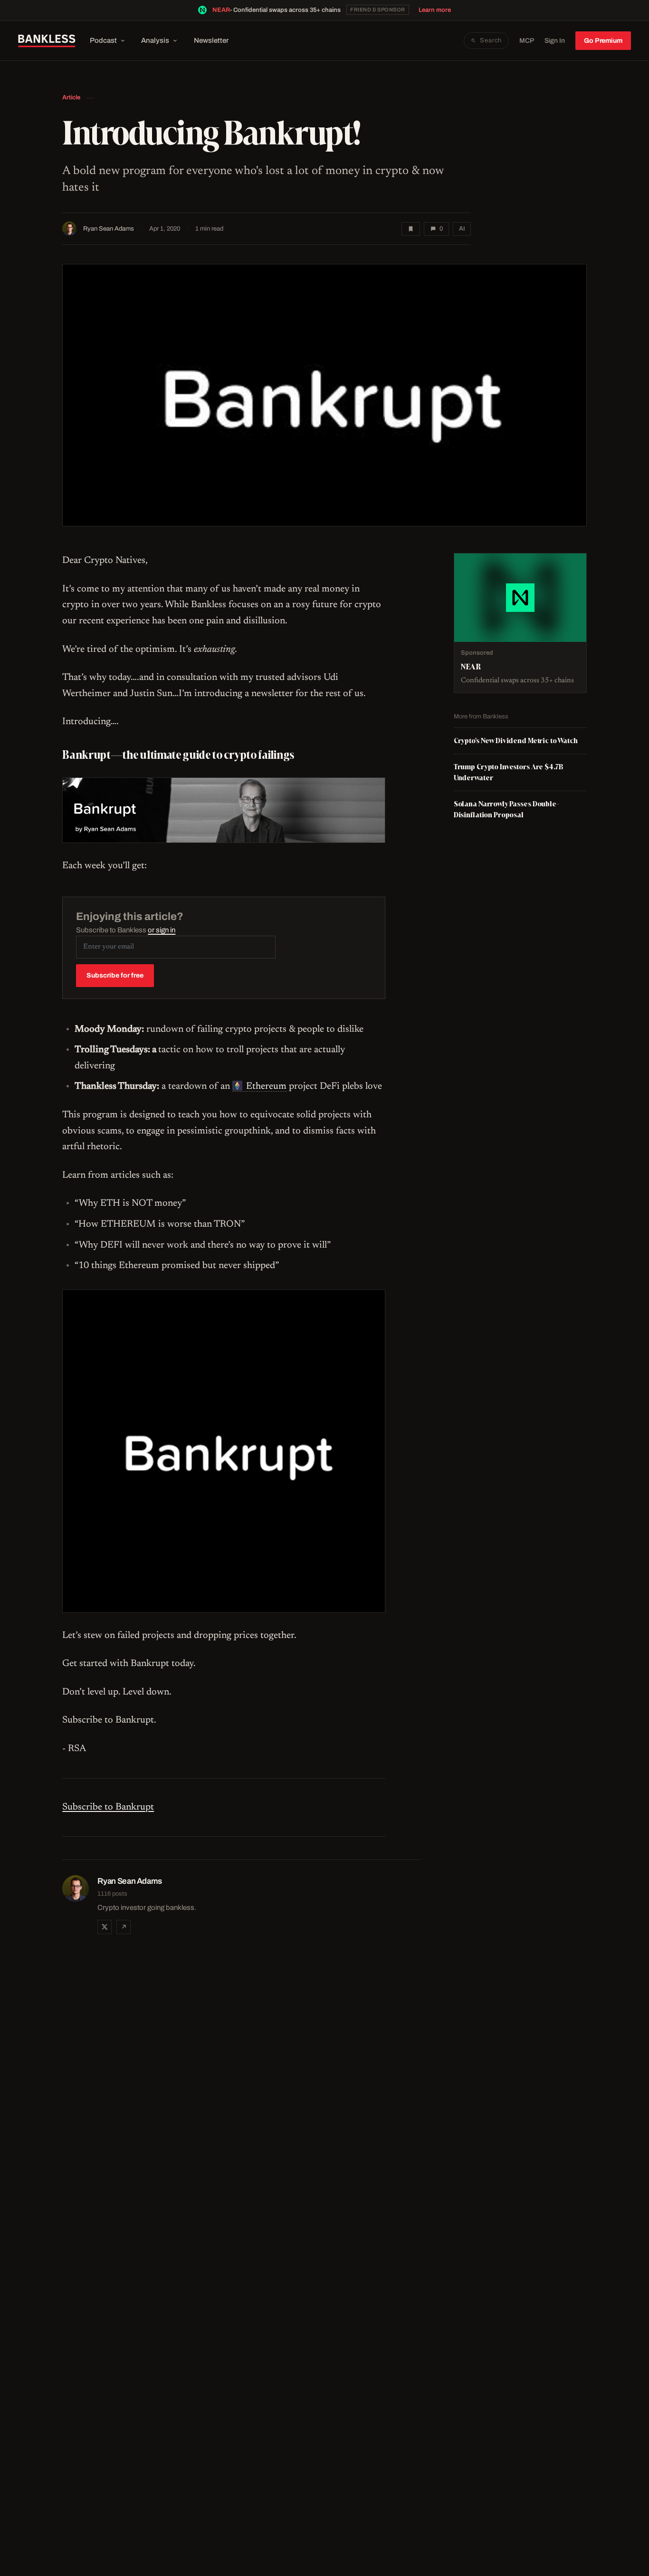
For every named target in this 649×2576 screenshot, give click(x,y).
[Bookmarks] (411, 229)
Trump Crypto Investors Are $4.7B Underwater (509, 772)
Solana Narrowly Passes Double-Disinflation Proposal (506, 809)
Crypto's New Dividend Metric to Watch (516, 741)
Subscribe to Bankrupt (108, 1807)
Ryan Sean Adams (109, 229)
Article (71, 97)
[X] (105, 1927)
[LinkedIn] (124, 1927)
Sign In (555, 41)
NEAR (221, 10)
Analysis (155, 40)
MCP (527, 41)
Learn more (435, 10)
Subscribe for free (115, 975)
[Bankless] (47, 41)
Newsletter (211, 40)
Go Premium (603, 41)
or (162, 930)
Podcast (103, 40)
